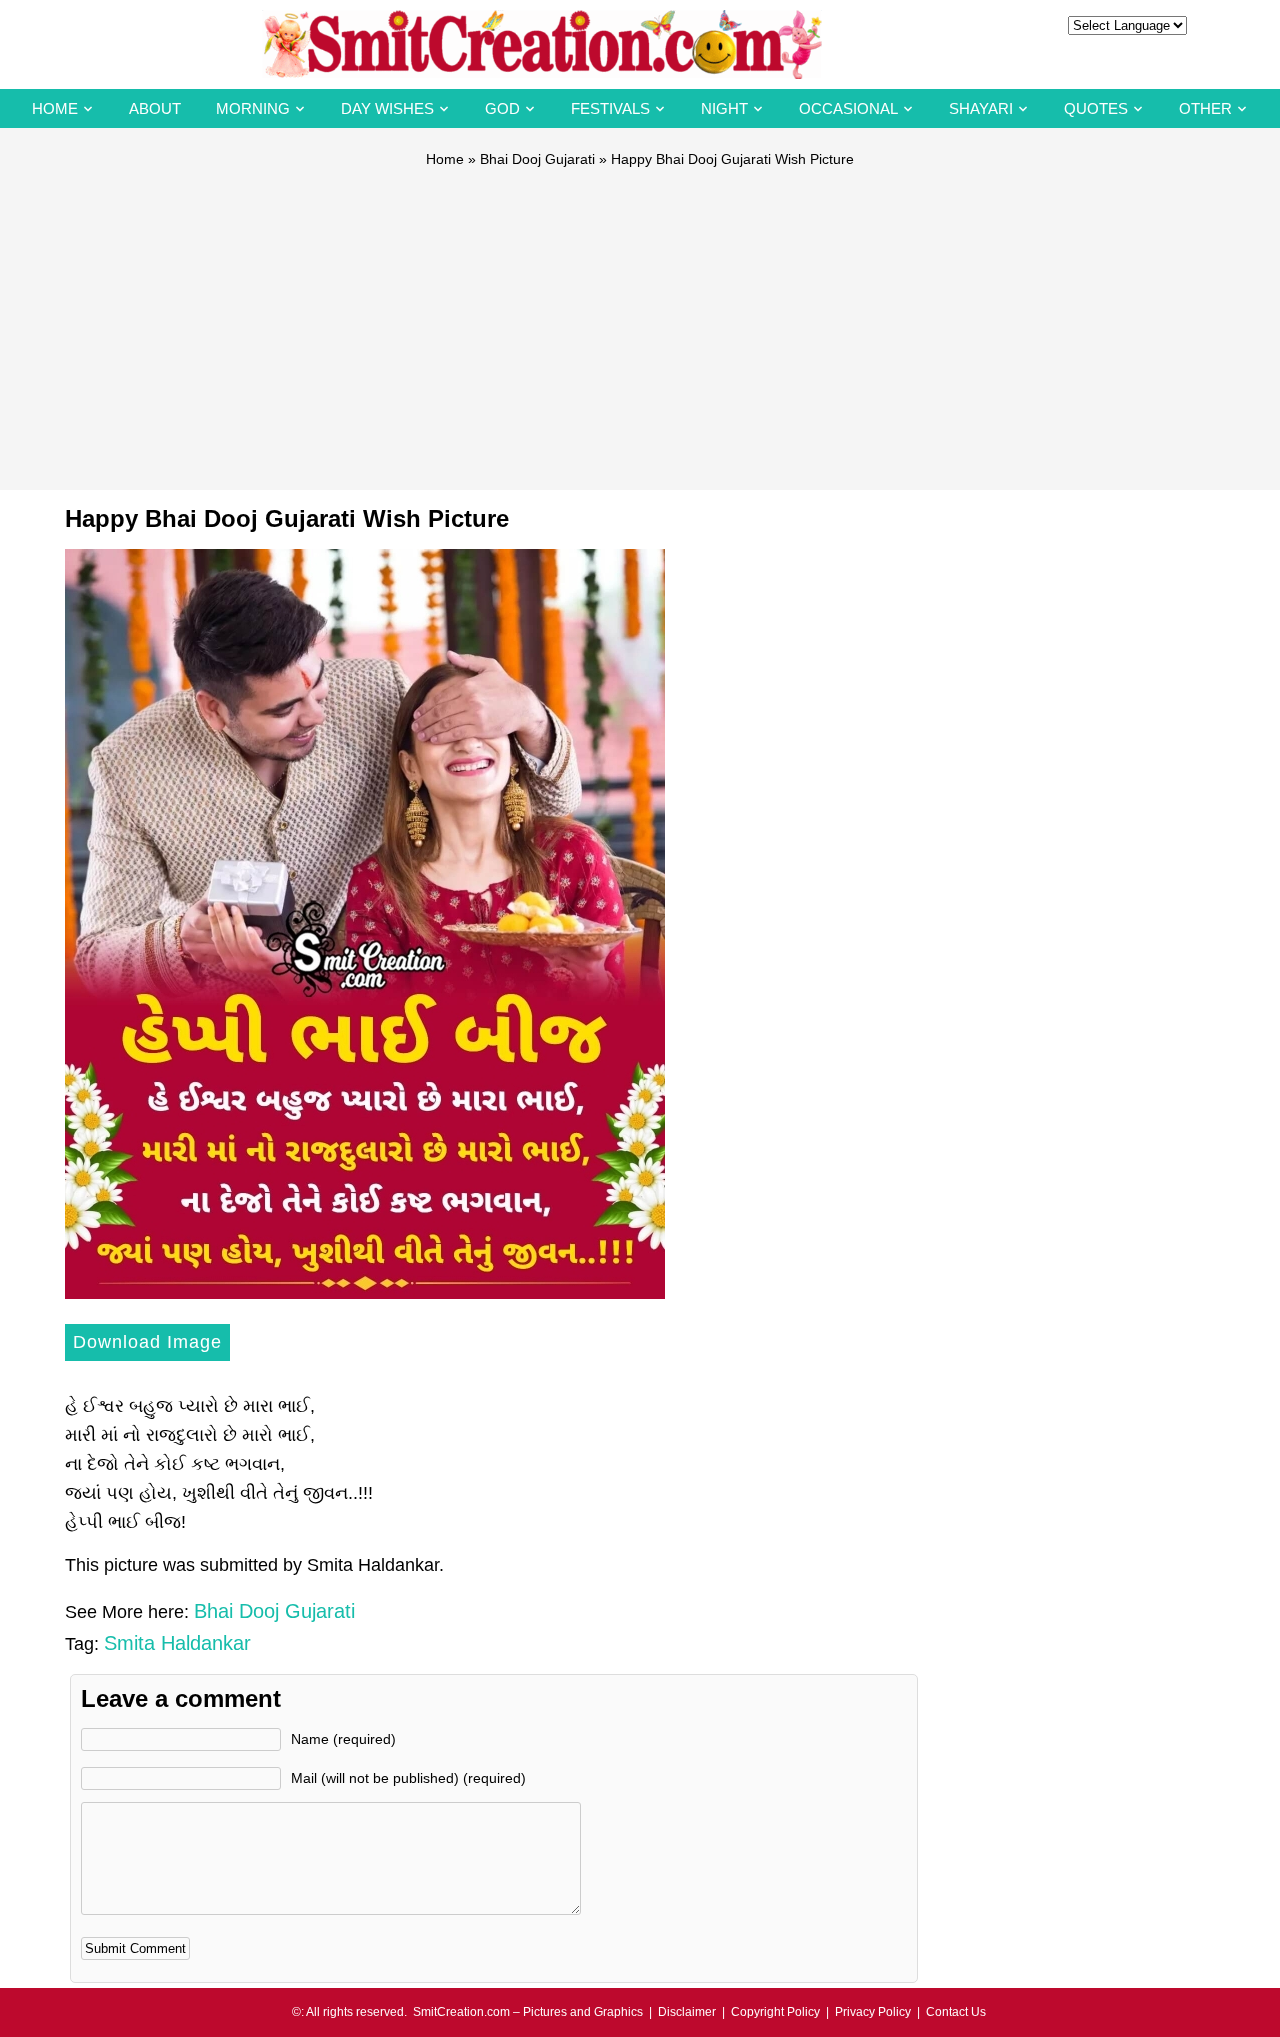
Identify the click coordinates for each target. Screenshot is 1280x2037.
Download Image (147, 1342)
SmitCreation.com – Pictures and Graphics (528, 2012)
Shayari (981, 108)
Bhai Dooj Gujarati (537, 159)
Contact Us (956, 2012)
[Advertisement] (640, 320)
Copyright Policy (775, 2012)
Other (1205, 108)
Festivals (610, 108)
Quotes (1096, 108)
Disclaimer (687, 2012)
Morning (253, 108)
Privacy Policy (873, 2012)
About (155, 108)
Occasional (848, 108)
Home (55, 108)
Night (724, 108)
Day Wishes (387, 108)
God (502, 108)
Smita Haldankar (177, 1643)
